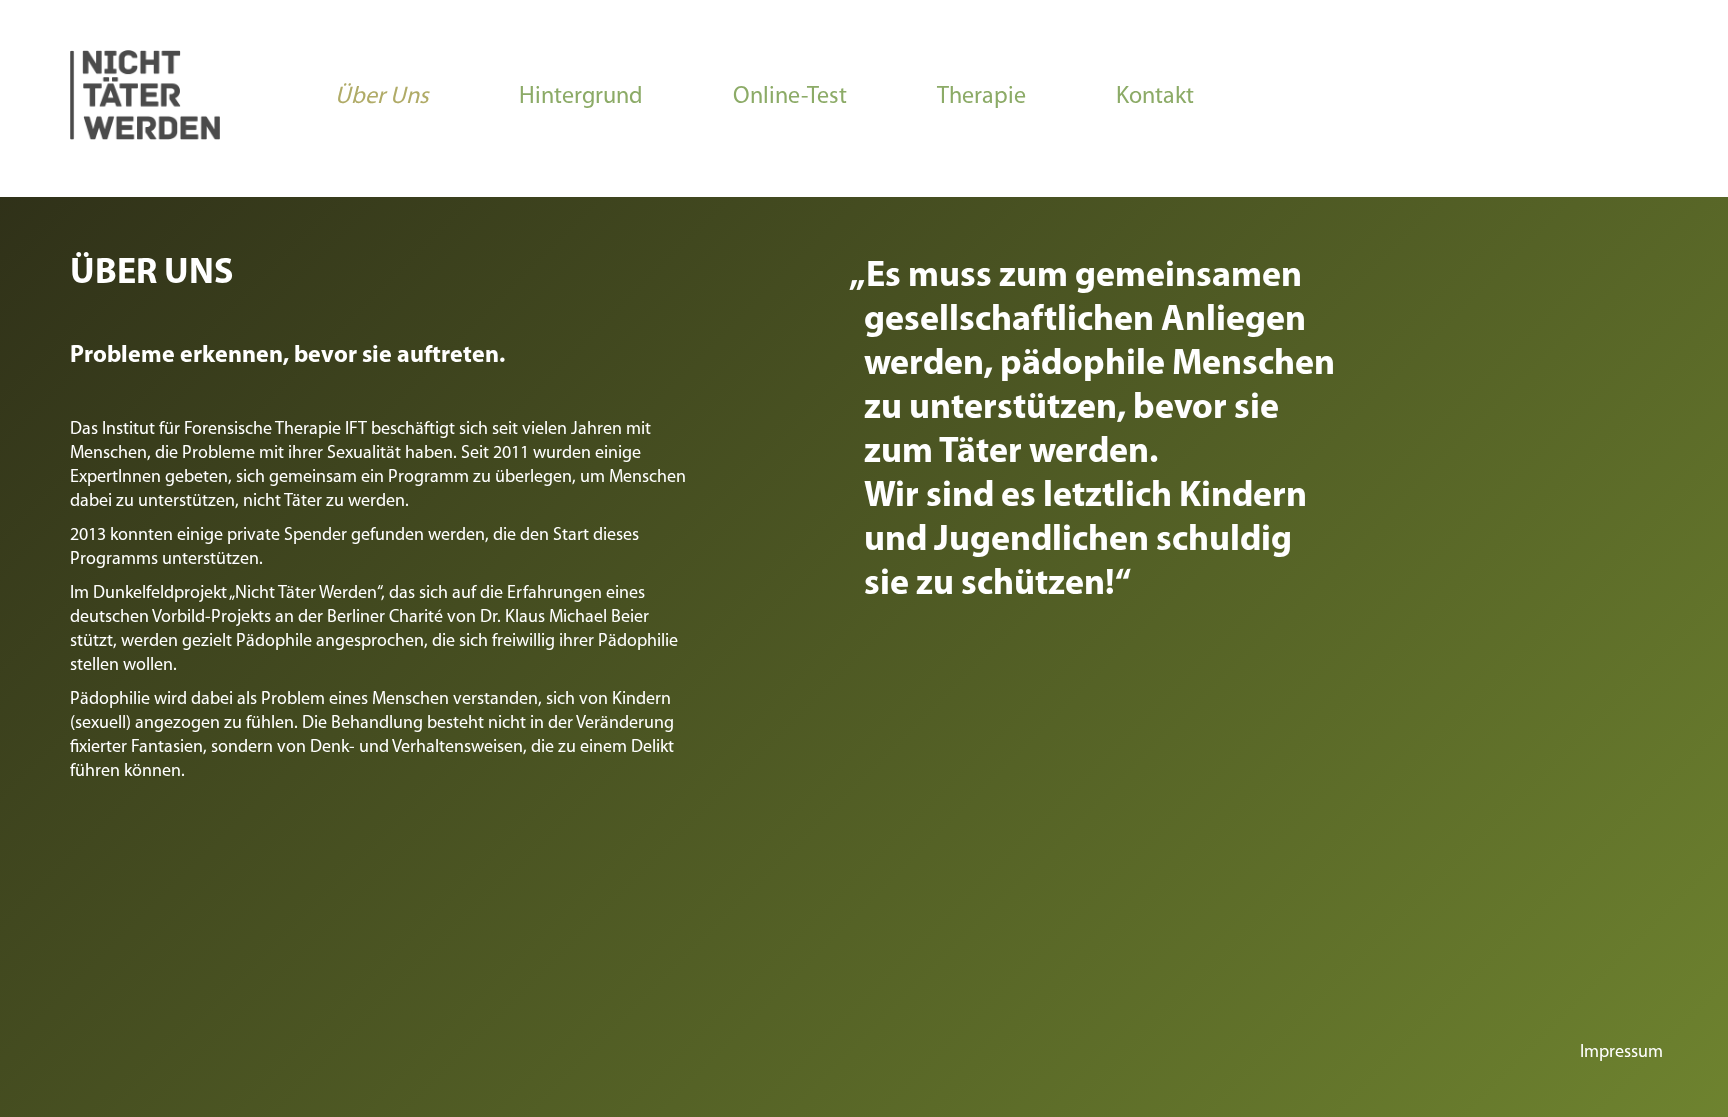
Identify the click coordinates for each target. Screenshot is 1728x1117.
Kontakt (1155, 97)
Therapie (981, 97)
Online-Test (790, 97)
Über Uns (382, 97)
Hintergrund (581, 97)
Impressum (1621, 1053)
